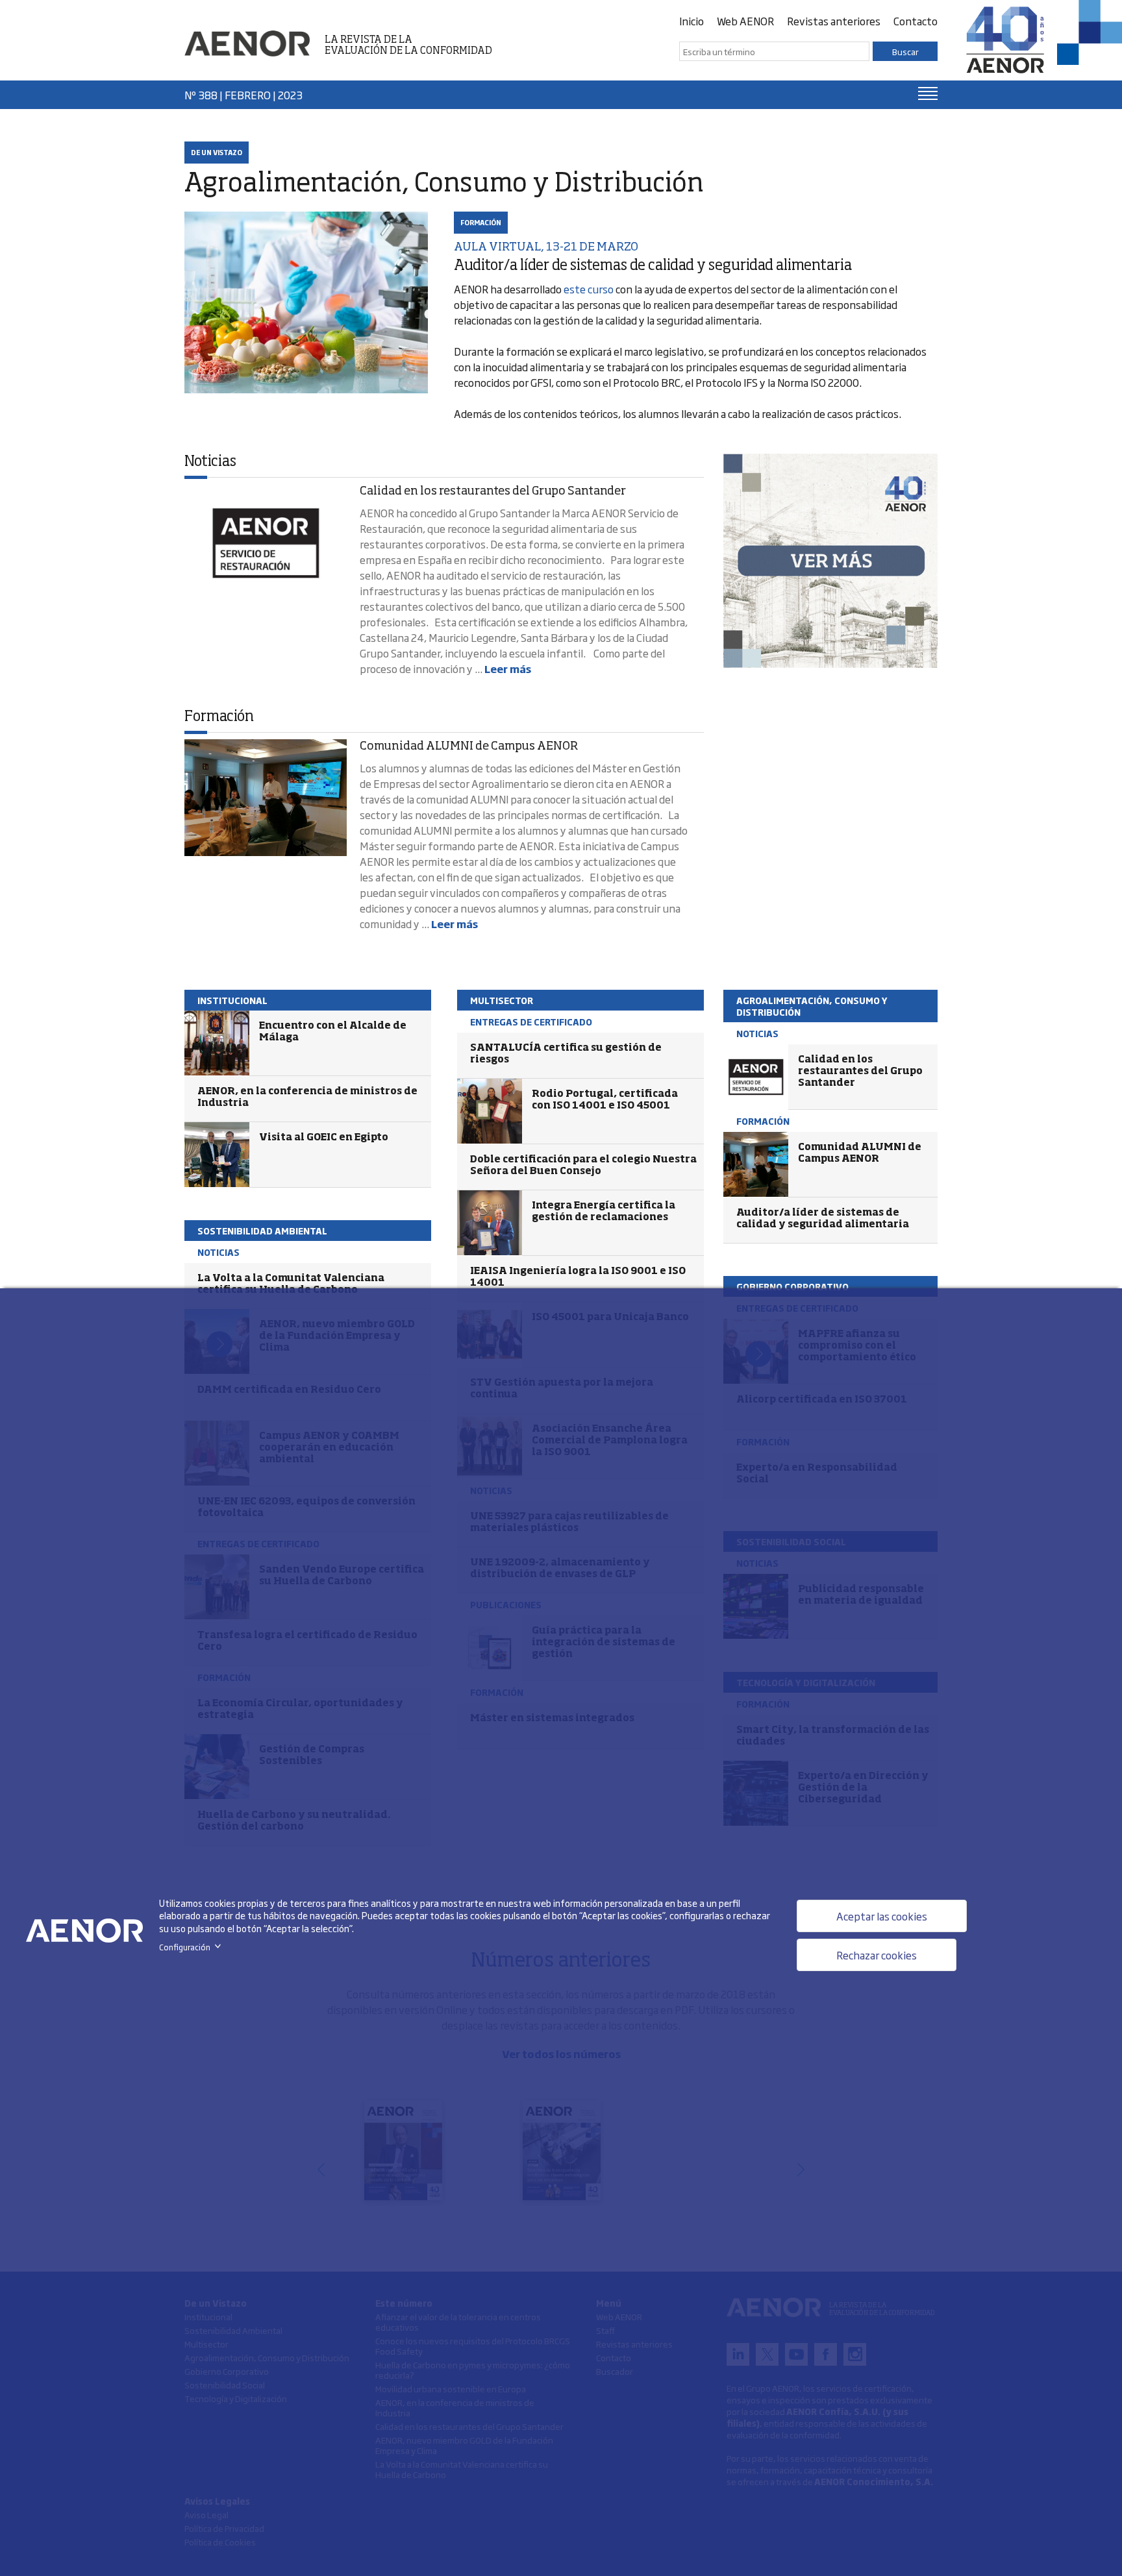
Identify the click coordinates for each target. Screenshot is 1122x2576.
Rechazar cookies (877, 1955)
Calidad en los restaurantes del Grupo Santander (493, 491)
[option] (830, 561)
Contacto (916, 21)
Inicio (692, 21)
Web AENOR (745, 21)
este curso (589, 289)
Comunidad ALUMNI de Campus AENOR (469, 746)
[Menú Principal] (928, 93)
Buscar (905, 51)
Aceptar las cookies (882, 1916)
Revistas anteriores (834, 21)
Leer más (508, 669)
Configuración (193, 1947)
